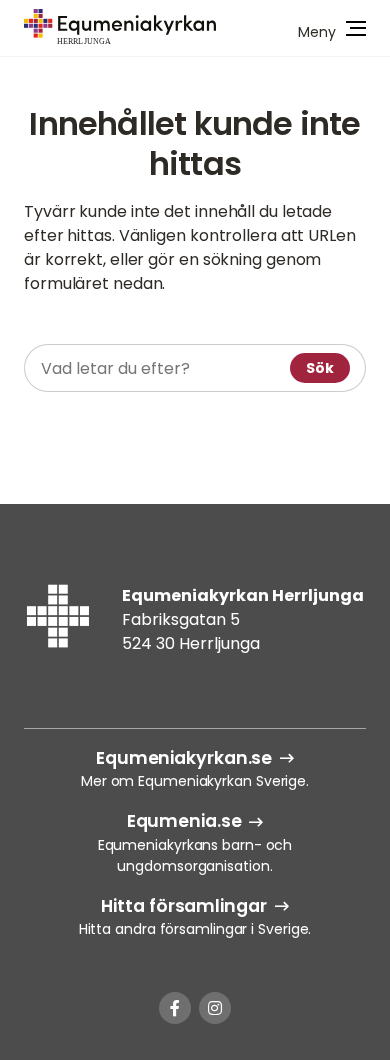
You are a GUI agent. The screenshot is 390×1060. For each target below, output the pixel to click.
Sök (320, 368)
